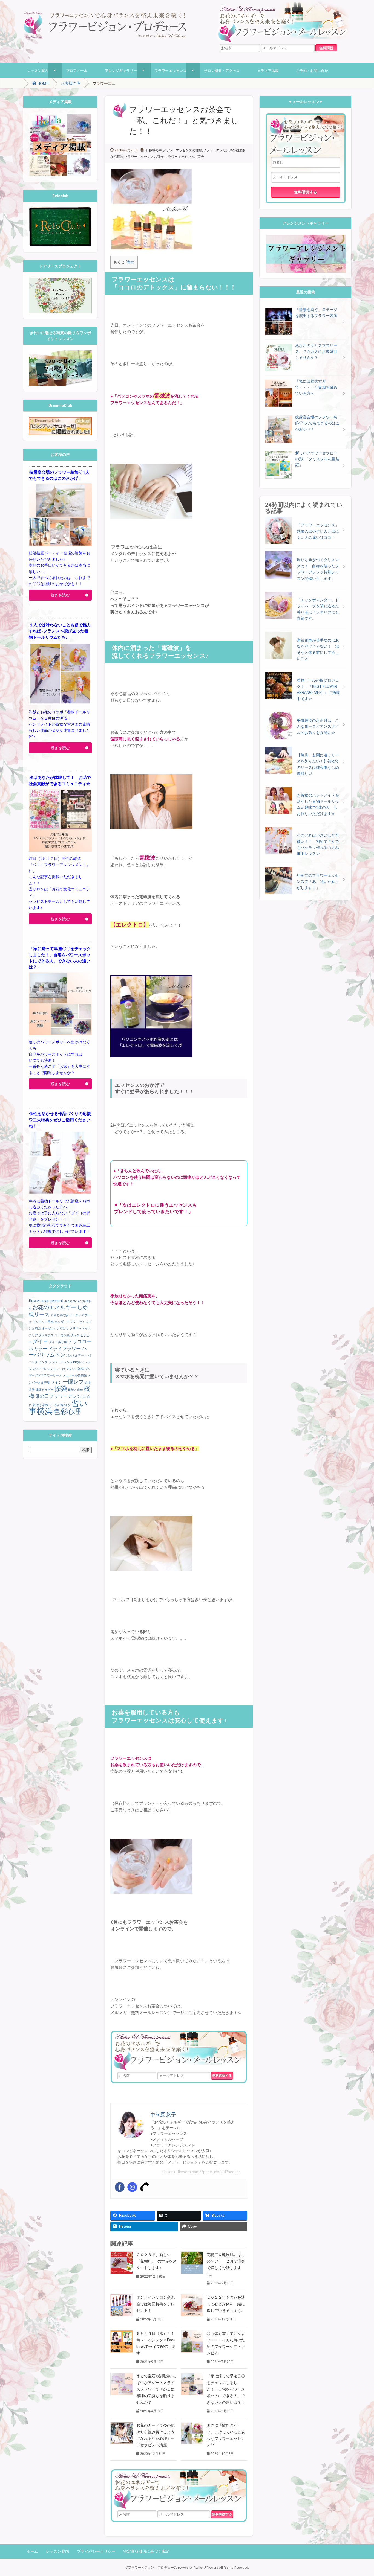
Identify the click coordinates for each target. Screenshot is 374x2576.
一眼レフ (73, 1382)
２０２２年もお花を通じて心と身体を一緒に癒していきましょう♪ (226, 2304)
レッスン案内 (38, 71)
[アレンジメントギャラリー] (305, 238)
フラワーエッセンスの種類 (182, 150)
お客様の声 (71, 83)
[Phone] (145, 2187)
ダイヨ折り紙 (58, 1342)
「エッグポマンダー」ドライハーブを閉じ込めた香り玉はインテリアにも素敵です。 (318, 609)
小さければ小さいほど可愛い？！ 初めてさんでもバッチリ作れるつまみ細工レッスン (318, 844)
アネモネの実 (59, 1315)
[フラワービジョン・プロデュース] (105, 14)
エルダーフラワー (67, 1322)
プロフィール (77, 71)
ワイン (56, 1382)
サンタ (75, 1335)
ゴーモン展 (62, 1335)
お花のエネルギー (54, 1307)
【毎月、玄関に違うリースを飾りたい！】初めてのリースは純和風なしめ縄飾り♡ (318, 764)
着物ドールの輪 (53, 1405)
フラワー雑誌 (75, 1369)
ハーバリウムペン (58, 1352)
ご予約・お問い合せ (312, 71)
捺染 (61, 1389)
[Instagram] (132, 2187)
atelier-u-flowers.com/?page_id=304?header (201, 2172)
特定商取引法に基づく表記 (146, 2551)
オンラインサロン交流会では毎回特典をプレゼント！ (156, 2304)
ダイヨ (40, 1341)
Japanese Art (73, 1301)
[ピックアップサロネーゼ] (60, 420)
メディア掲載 (268, 71)
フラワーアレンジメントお (47, 1369)
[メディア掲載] (60, 117)
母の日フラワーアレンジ (61, 1396)
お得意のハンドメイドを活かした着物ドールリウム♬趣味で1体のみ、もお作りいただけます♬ (318, 804)
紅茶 (67, 1405)
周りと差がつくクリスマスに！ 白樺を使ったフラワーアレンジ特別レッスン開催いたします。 (318, 569)
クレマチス (46, 1335)
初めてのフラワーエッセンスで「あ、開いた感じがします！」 (318, 882)
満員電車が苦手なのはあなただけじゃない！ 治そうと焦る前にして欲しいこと (318, 649)
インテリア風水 (43, 1322)
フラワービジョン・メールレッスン (179, 2051)
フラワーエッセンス (170, 71)
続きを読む (60, 595)
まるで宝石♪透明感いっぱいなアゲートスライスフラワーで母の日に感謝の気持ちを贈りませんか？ (156, 2389)
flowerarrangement (46, 1301)
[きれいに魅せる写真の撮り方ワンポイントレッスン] (60, 353)
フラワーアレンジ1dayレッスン (70, 1362)
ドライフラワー (64, 1349)
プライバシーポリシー (96, 2551)
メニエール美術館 (75, 1376)
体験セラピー (45, 1390)
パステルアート (77, 1356)
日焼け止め (75, 1390)
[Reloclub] (60, 210)
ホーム (32, 2551)
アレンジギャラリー (121, 71)
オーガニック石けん (55, 1328)
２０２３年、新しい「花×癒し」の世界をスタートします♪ (156, 2261)
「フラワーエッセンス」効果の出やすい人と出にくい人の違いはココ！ (318, 531)
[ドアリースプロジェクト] (60, 281)
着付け (37, 1405)
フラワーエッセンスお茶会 (144, 157)
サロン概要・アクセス (222, 71)
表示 (130, 262)
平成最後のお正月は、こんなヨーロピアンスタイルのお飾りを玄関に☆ (318, 727)
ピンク (43, 1362)
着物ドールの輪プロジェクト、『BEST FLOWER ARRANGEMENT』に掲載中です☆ (318, 689)
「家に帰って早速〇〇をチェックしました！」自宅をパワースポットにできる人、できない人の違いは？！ (226, 2389)
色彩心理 (67, 1412)
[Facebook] (120, 2187)
